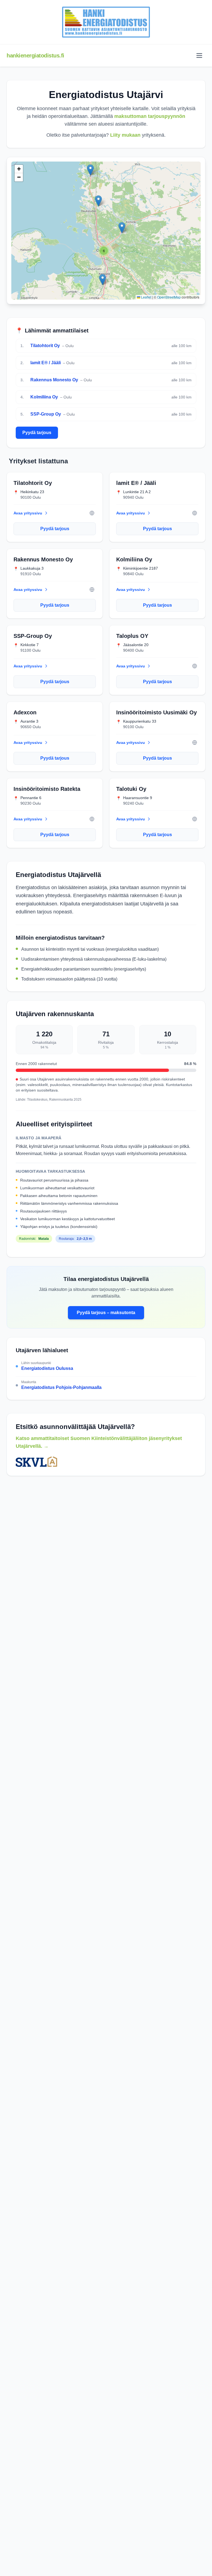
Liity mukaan (125, 135)
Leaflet (146, 297)
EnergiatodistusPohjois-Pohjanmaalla (61, 1387)
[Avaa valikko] (199, 56)
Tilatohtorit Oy (45, 346)
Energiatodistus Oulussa (47, 1368)
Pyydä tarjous (37, 433)
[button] (90, 170)
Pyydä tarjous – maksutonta (106, 1313)
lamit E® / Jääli (46, 363)
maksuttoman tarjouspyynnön (150, 116)
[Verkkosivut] (92, 513)
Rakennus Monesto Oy (54, 380)
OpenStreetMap (169, 297)
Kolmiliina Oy (44, 397)
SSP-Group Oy (46, 414)
